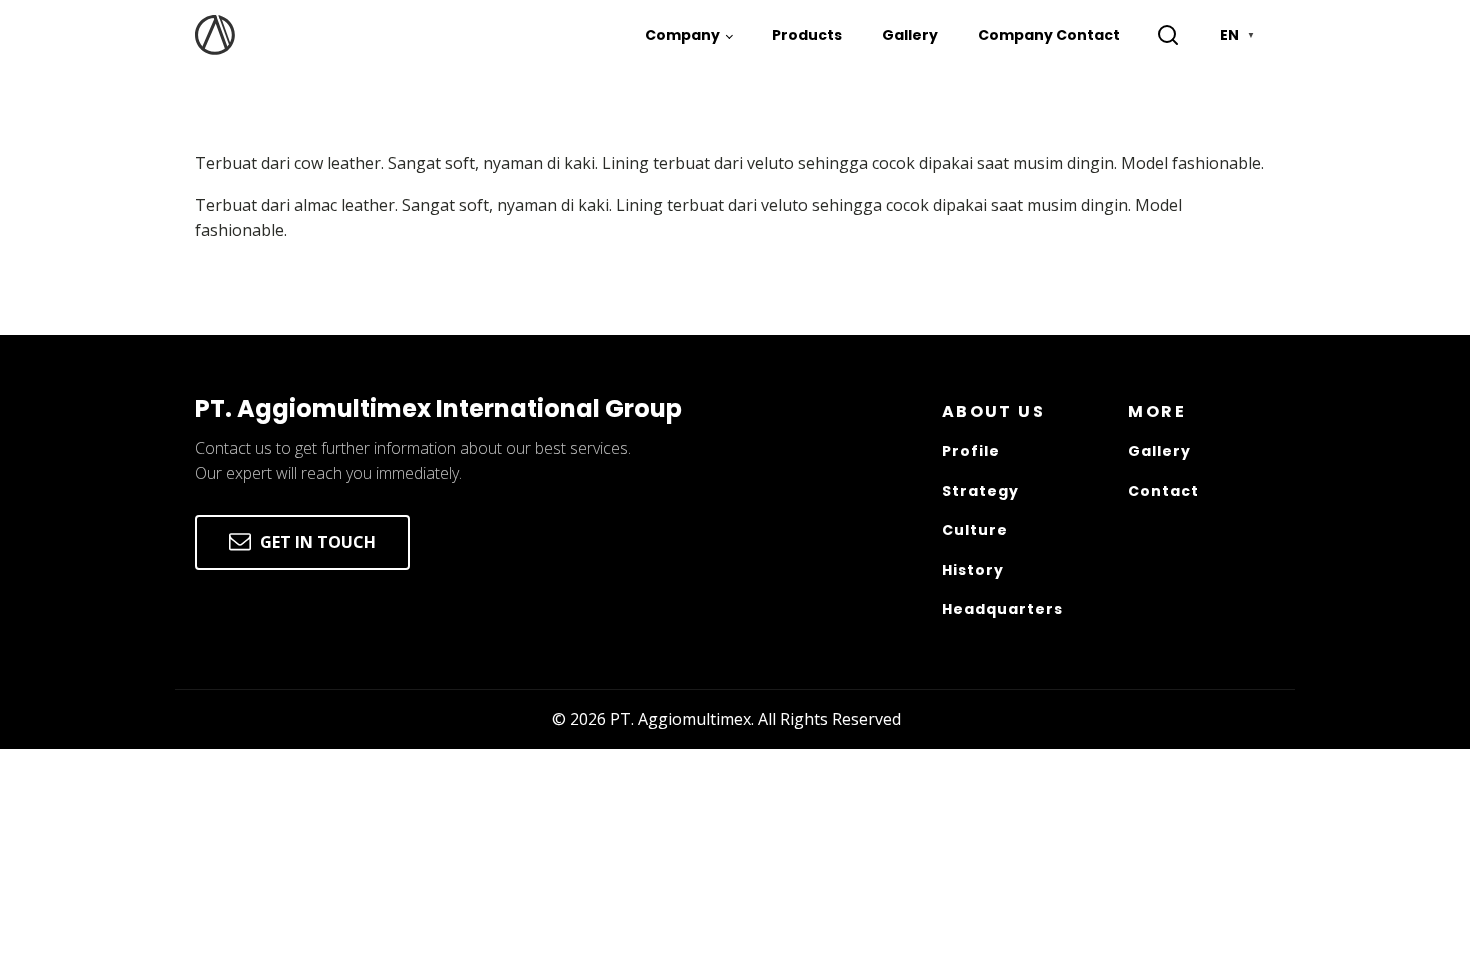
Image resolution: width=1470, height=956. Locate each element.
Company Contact (1049, 35)
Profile (971, 451)
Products (807, 35)
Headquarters (1002, 609)
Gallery (910, 35)
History (973, 570)
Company (682, 35)
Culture (975, 530)
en (1237, 35)
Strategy (980, 491)
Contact (1163, 491)
